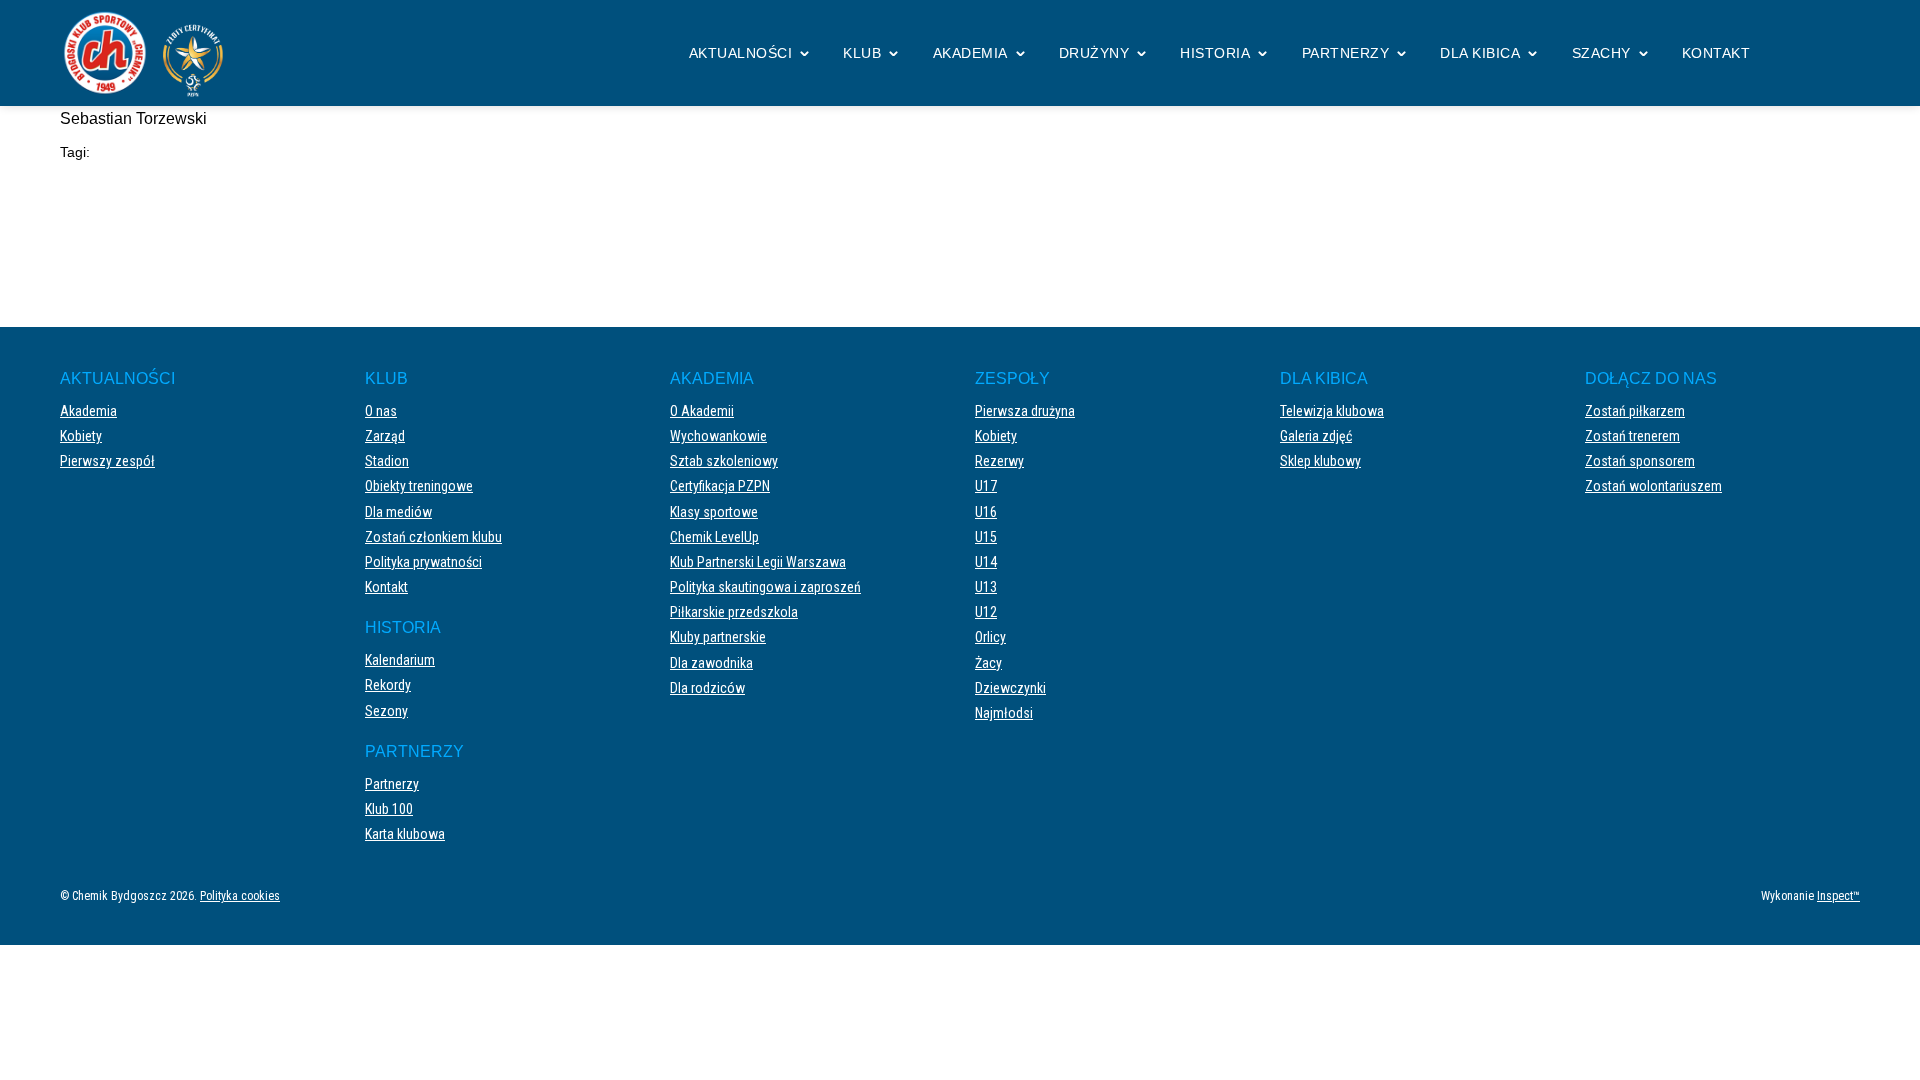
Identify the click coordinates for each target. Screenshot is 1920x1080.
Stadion (387, 461)
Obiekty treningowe (419, 486)
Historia (1215, 53)
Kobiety (81, 436)
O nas (381, 411)
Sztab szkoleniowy (724, 461)
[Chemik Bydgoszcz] (150, 53)
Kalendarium (400, 660)
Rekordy (388, 685)
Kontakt (1716, 53)
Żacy (988, 663)
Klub (862, 53)
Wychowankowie (718, 436)
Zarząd (385, 436)
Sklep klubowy (1320, 461)
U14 (986, 562)
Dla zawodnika (711, 663)
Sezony (386, 711)
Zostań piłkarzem (1635, 411)
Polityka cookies (240, 896)
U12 (986, 612)
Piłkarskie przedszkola (734, 612)
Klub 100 (389, 809)
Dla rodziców (707, 688)
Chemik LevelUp (714, 537)
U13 (986, 587)
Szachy (1601, 53)
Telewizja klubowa (1332, 411)
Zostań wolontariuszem (1653, 486)
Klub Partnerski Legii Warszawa (758, 562)
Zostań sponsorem (1640, 461)
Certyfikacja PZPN (720, 486)
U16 (986, 512)
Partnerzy (1346, 53)
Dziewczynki (1010, 688)
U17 (986, 486)
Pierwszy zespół (107, 461)
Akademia (970, 53)
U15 (986, 537)
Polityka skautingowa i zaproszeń (765, 587)
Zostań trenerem (1632, 436)
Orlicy (990, 637)
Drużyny (1094, 53)
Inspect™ (1838, 896)
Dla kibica (1480, 53)
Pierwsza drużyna (1025, 411)
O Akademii (702, 411)
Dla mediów (398, 512)
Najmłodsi (1004, 713)
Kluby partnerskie (718, 637)
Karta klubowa (405, 834)
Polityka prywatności (423, 562)
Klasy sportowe (714, 512)
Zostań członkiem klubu (433, 537)
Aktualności (741, 53)
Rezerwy (999, 461)
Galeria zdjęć (1316, 436)
